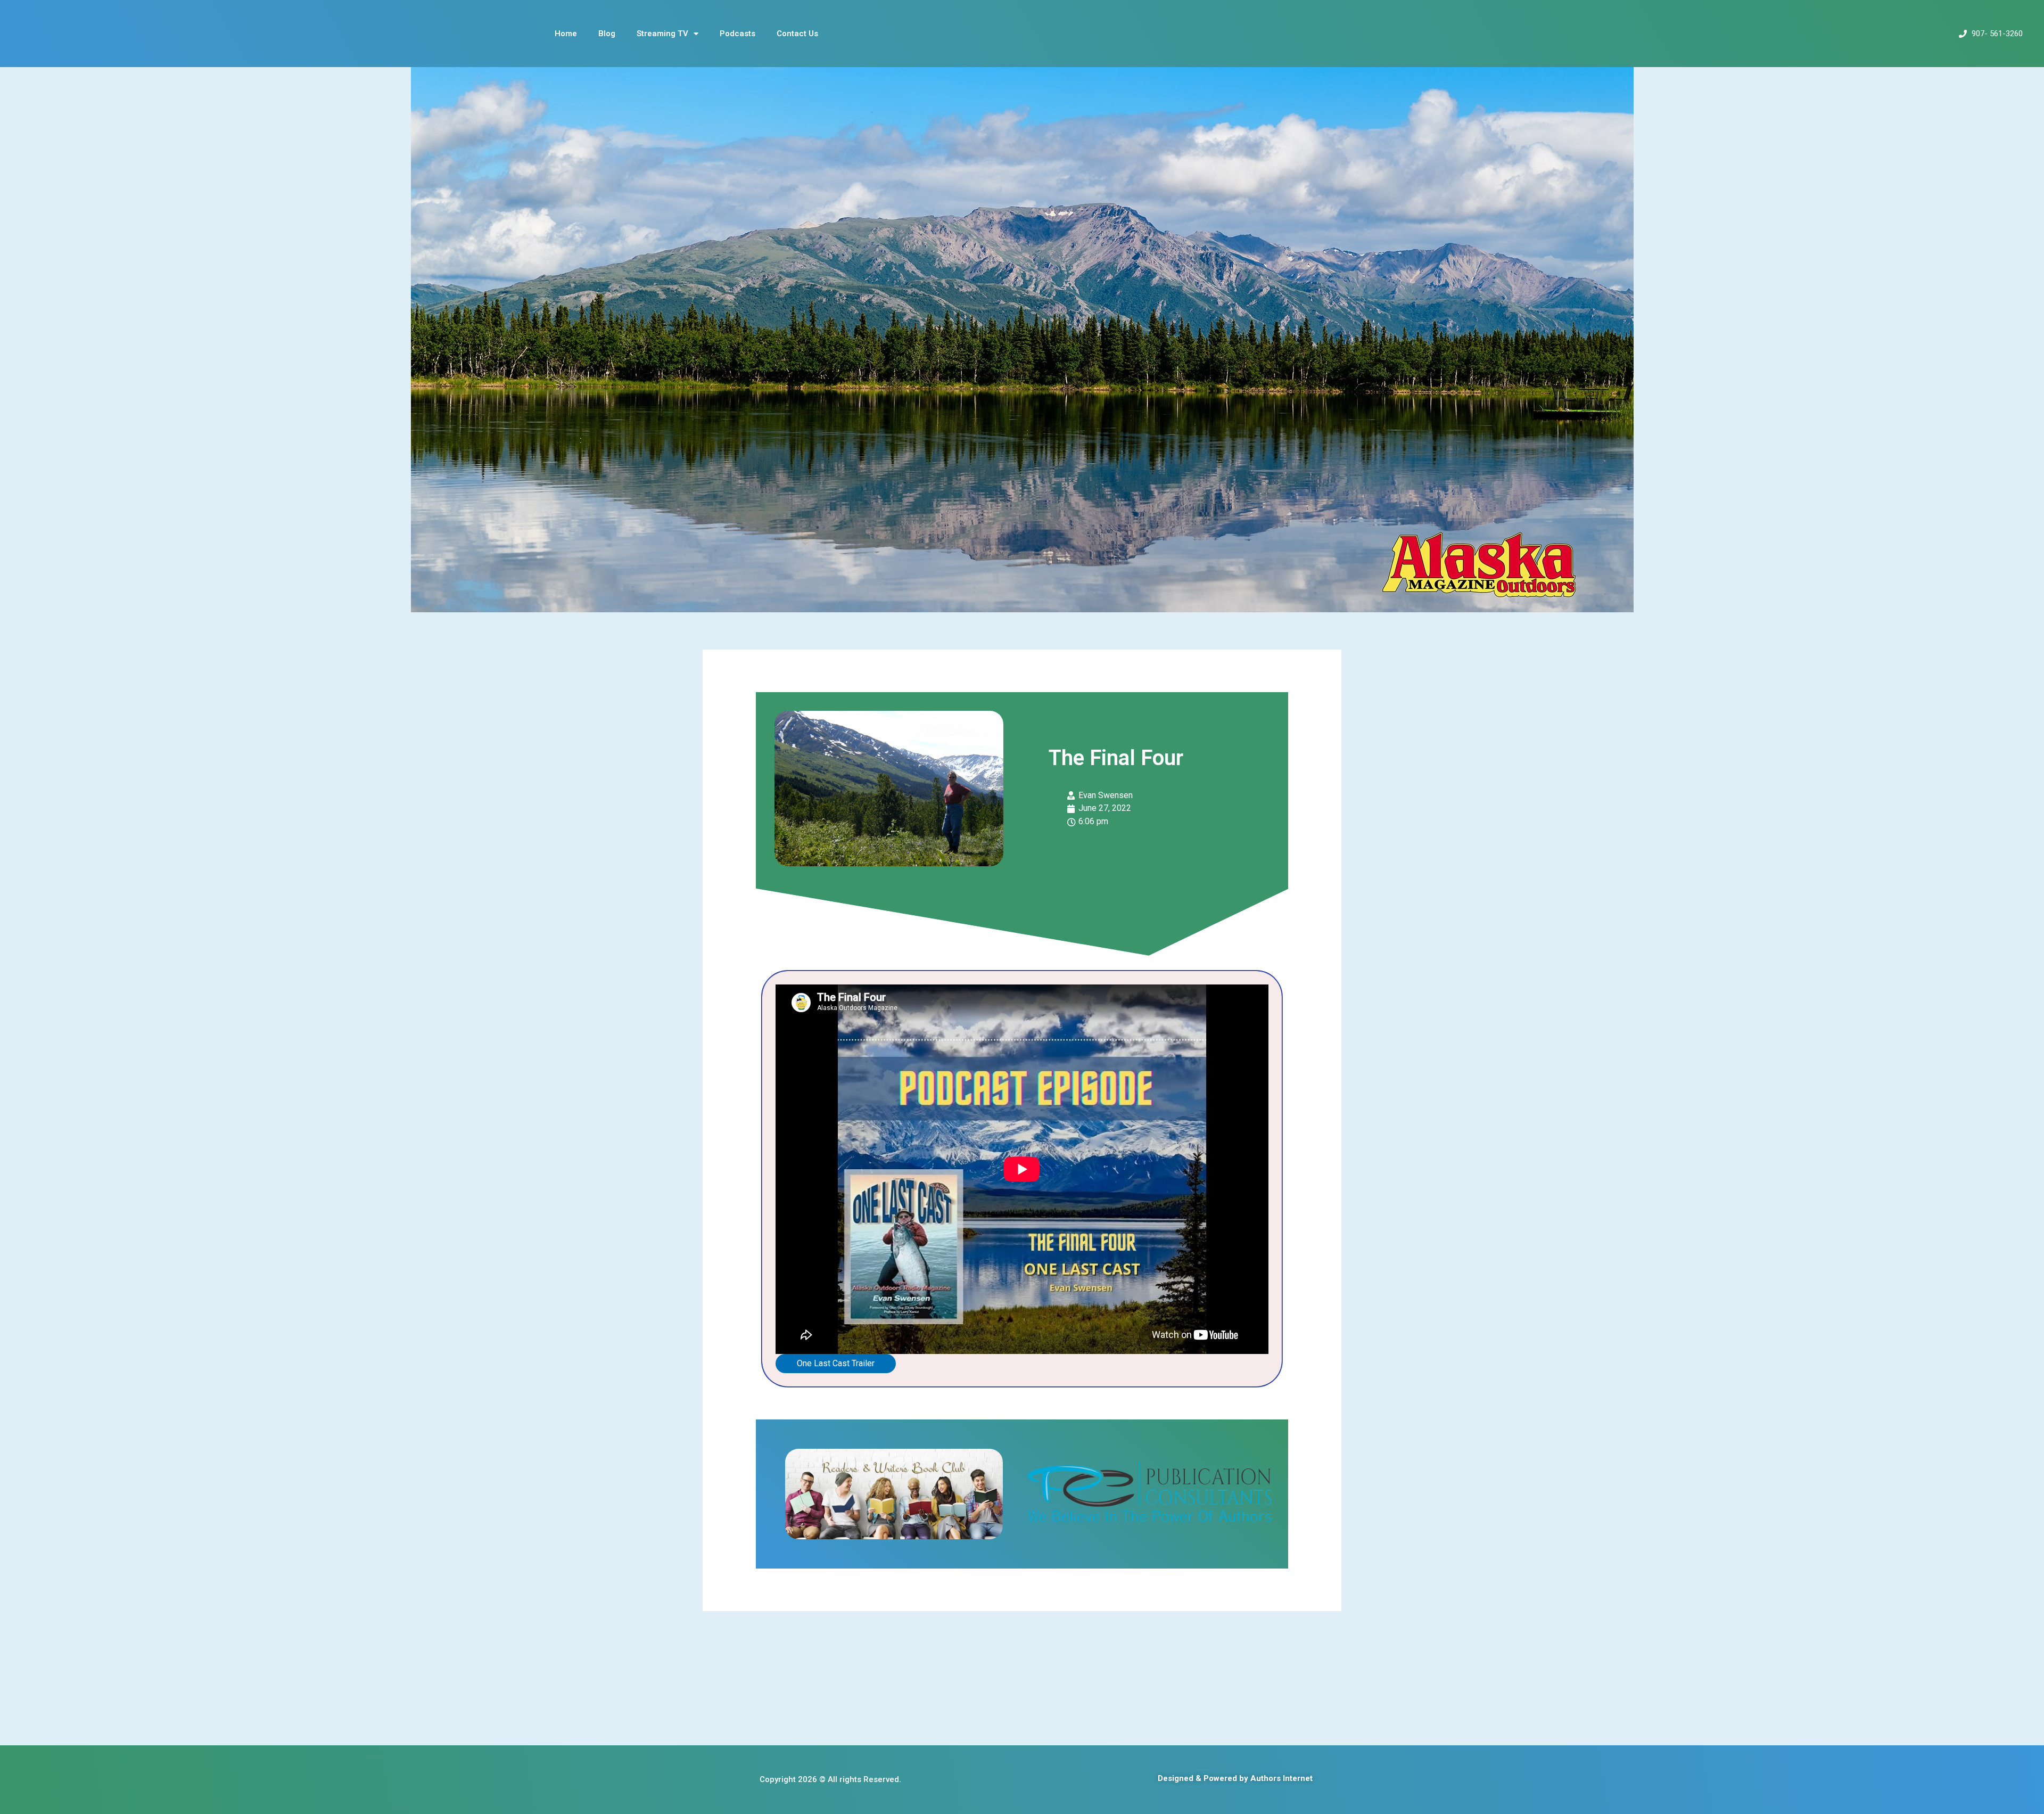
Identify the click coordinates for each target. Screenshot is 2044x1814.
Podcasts (737, 34)
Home (566, 34)
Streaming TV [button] (662, 34)
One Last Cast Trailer (836, 1363)
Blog (607, 34)
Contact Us (797, 34)
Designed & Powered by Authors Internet (1235, 1778)
